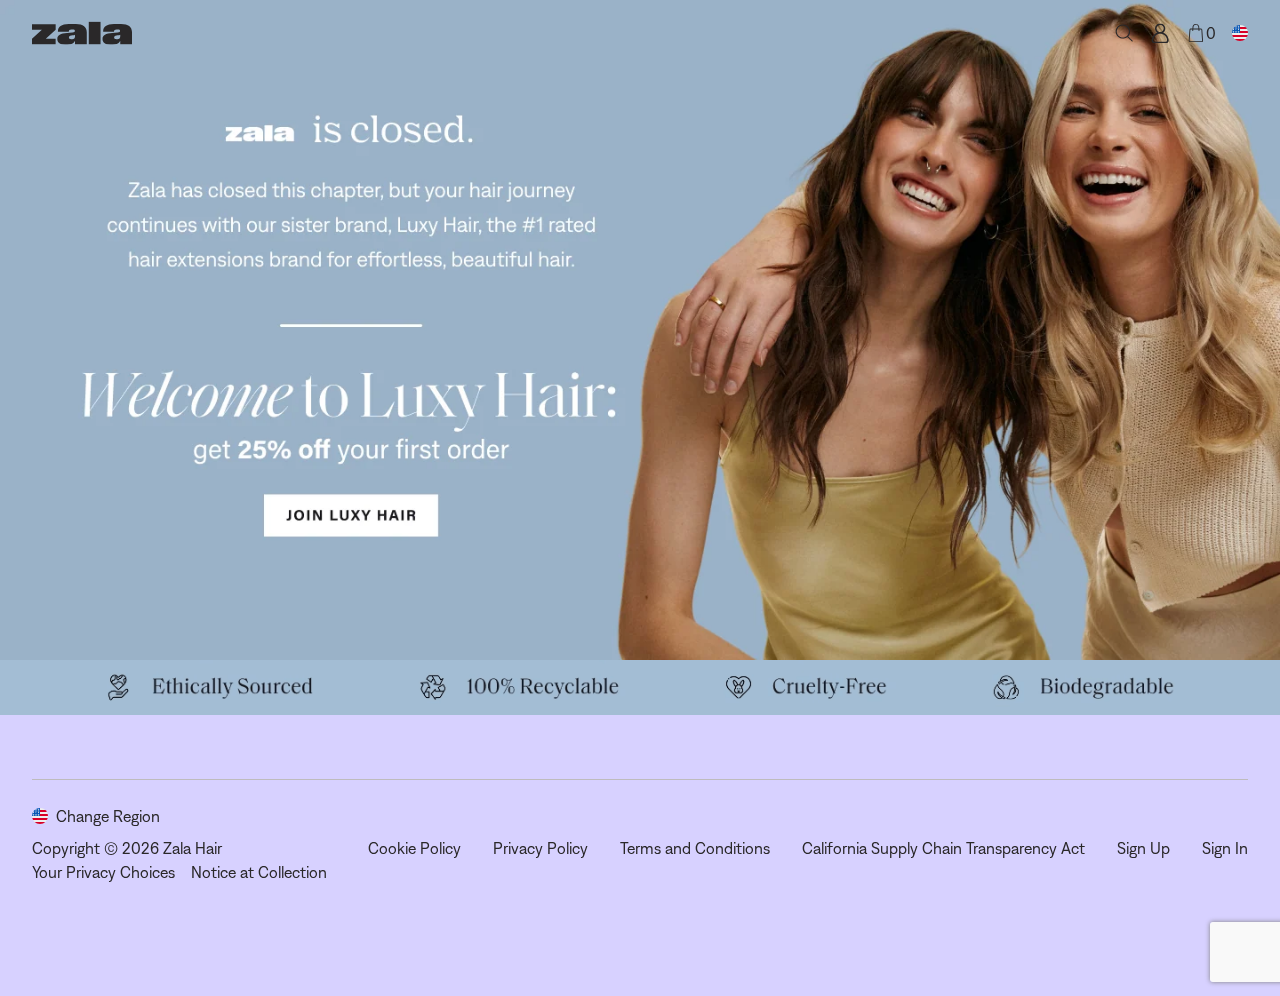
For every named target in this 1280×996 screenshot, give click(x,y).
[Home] (82, 33)
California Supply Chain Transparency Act (943, 848)
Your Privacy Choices (103, 872)
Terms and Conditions (695, 848)
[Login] (1160, 33)
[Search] (1124, 33)
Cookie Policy (414, 848)
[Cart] (1196, 33)
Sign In (1225, 848)
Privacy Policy (540, 848)
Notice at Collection (259, 872)
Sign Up (1143, 848)
